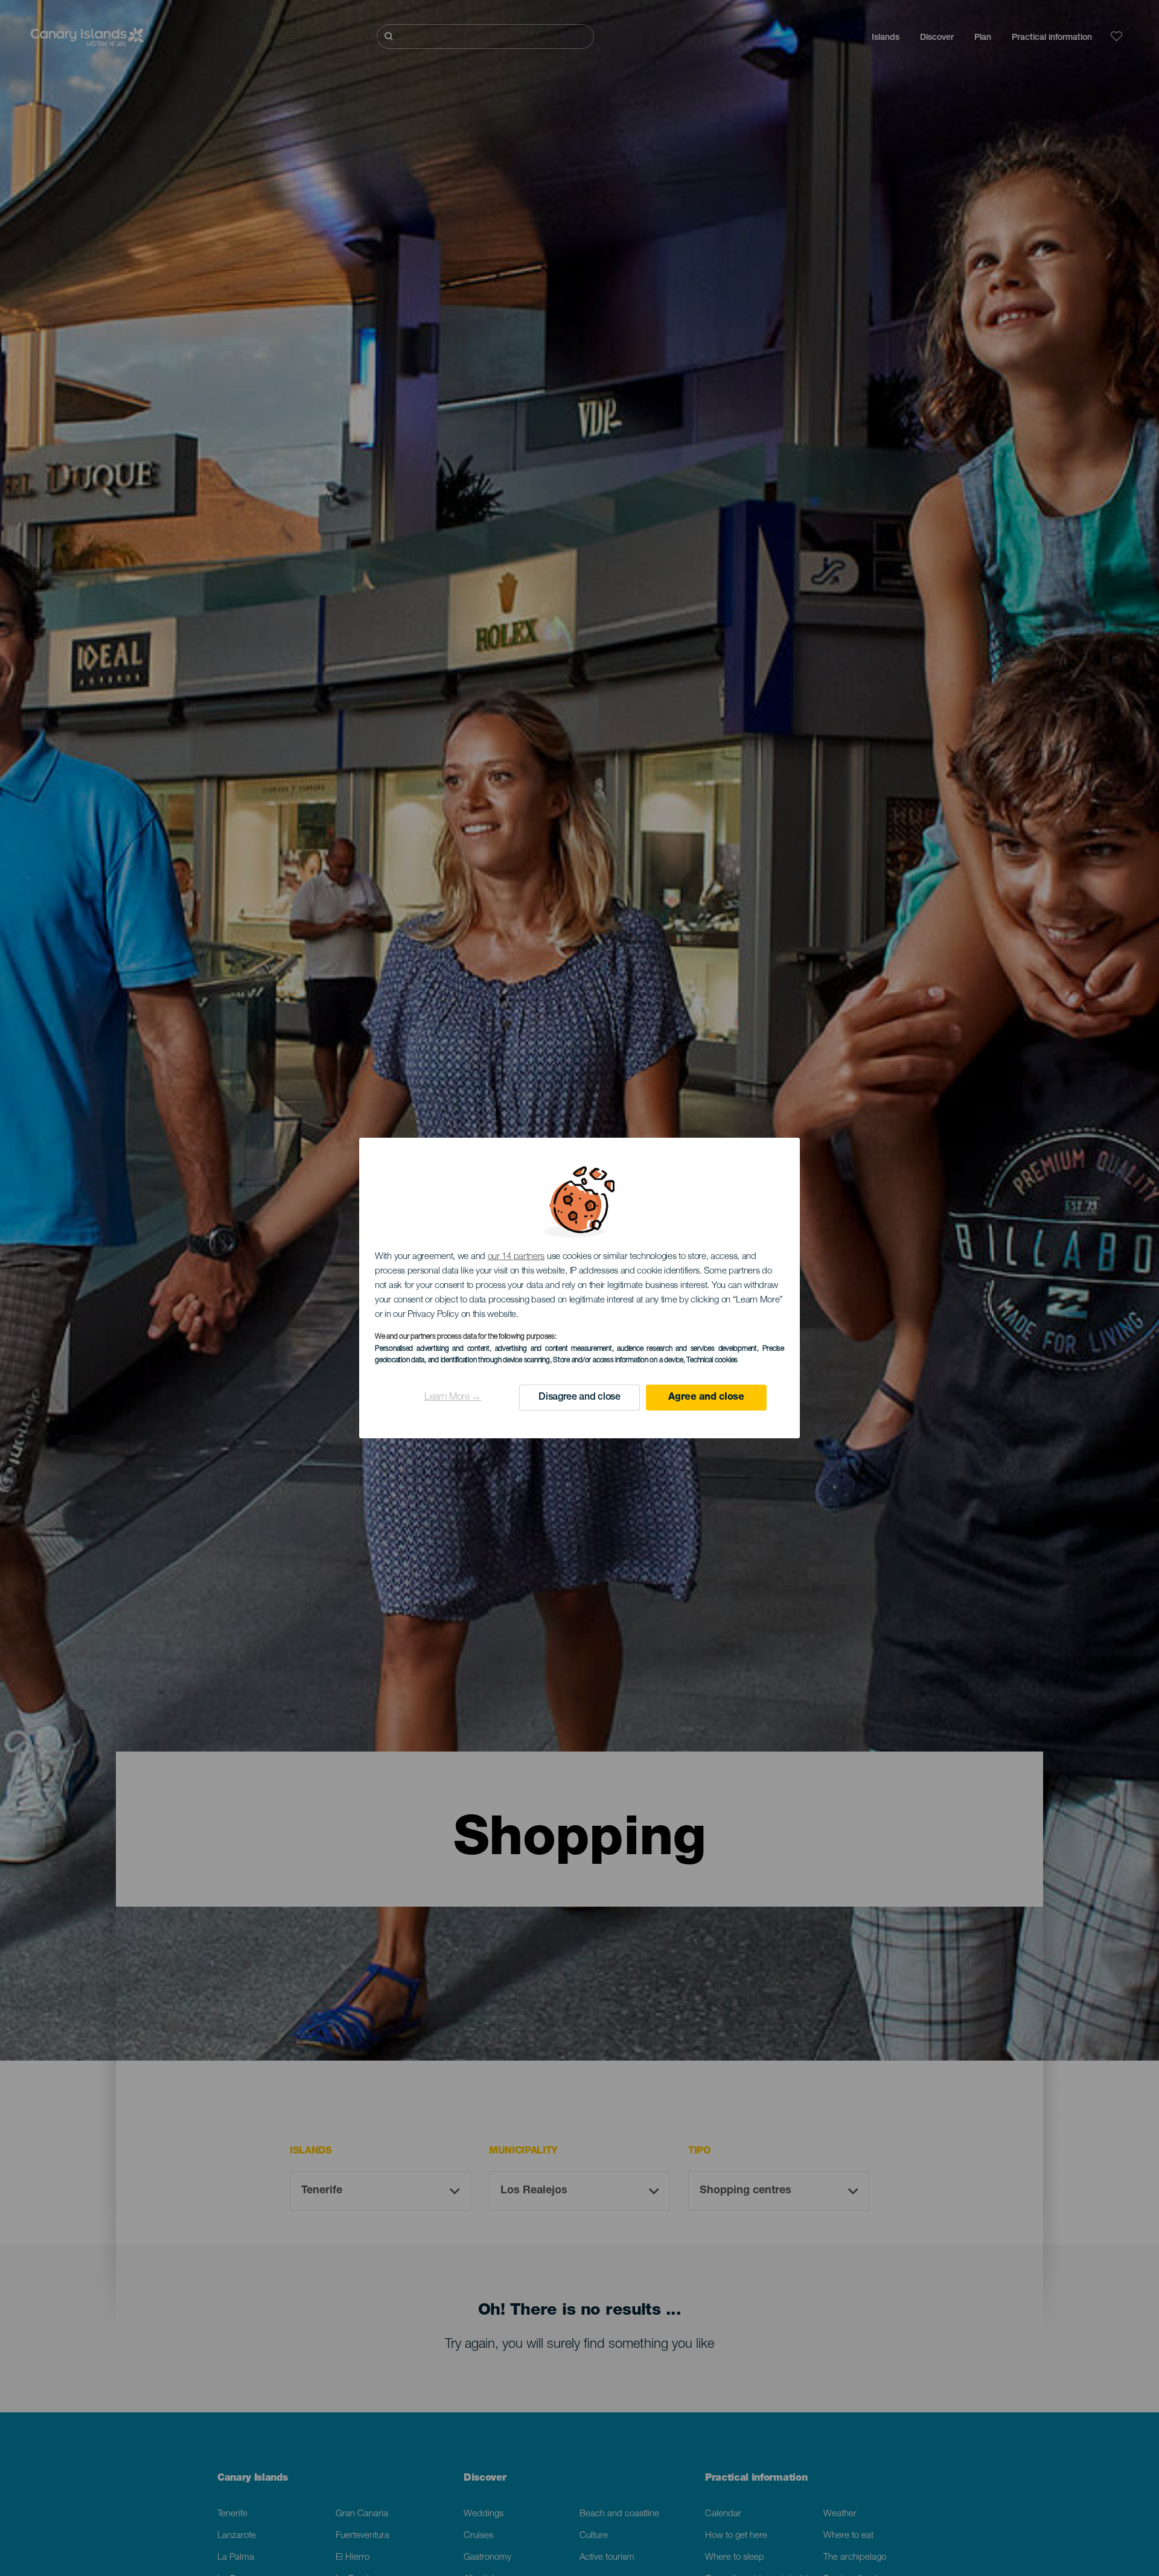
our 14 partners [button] (516, 1257)
